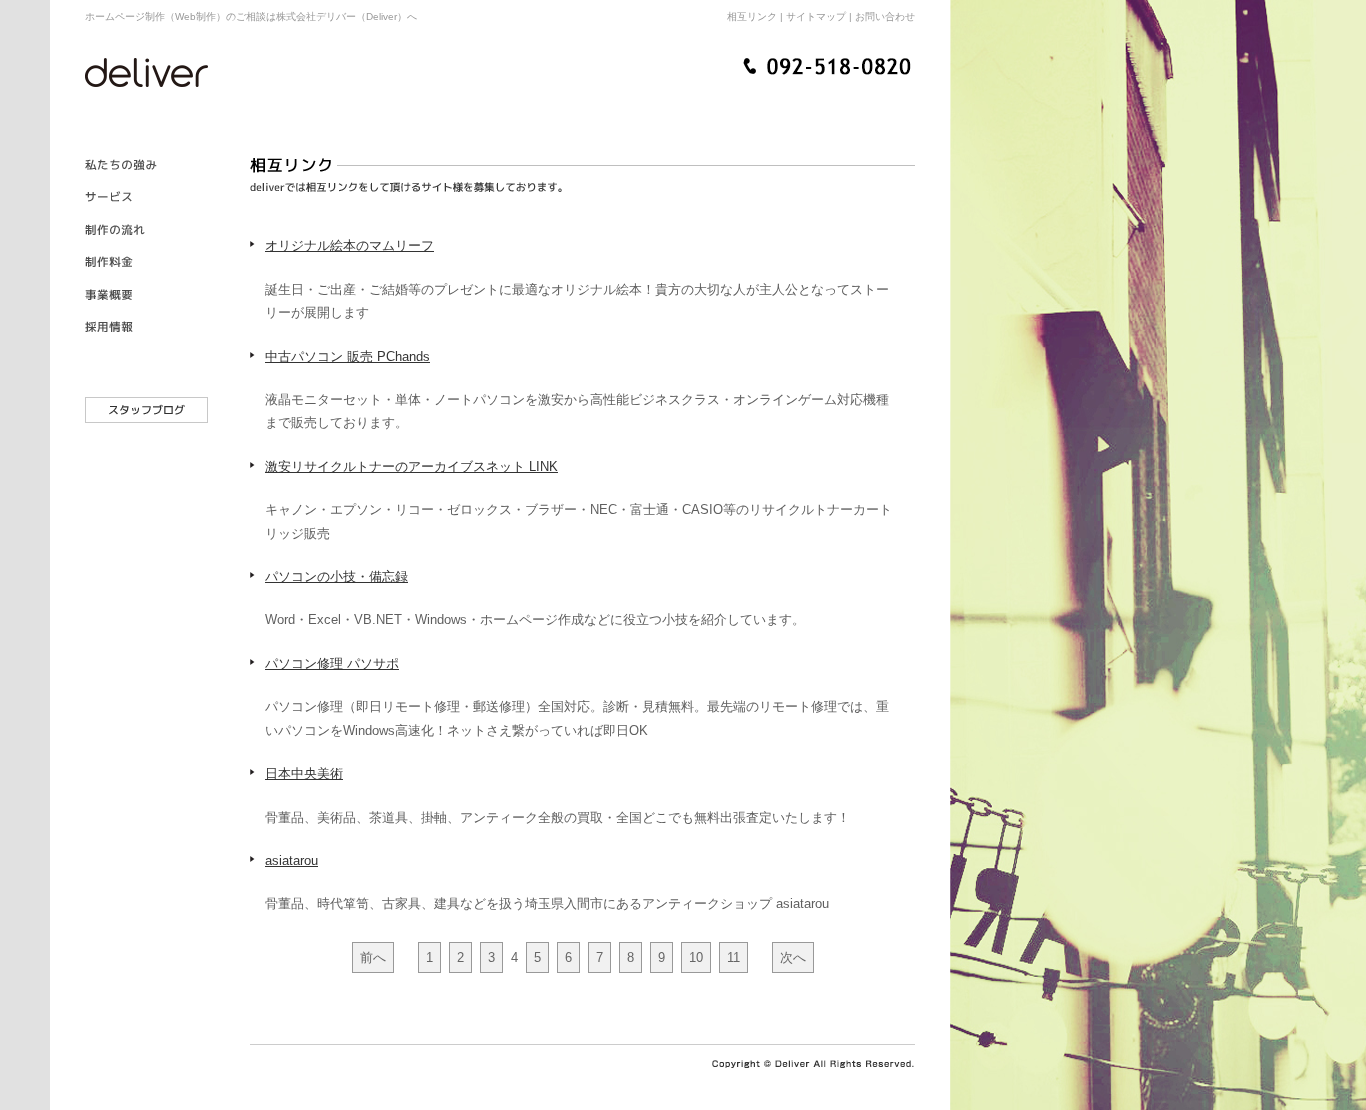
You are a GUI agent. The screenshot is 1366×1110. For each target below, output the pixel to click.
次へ (793, 957)
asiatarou (291, 860)
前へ (373, 957)
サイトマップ (816, 16)
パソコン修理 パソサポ (332, 663)
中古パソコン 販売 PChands (347, 356)
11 (733, 957)
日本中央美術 (304, 773)
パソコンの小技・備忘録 (336, 576)
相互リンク (752, 16)
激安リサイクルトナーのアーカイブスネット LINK (411, 466)
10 (696, 957)
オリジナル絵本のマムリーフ (349, 245)
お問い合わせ (885, 16)
